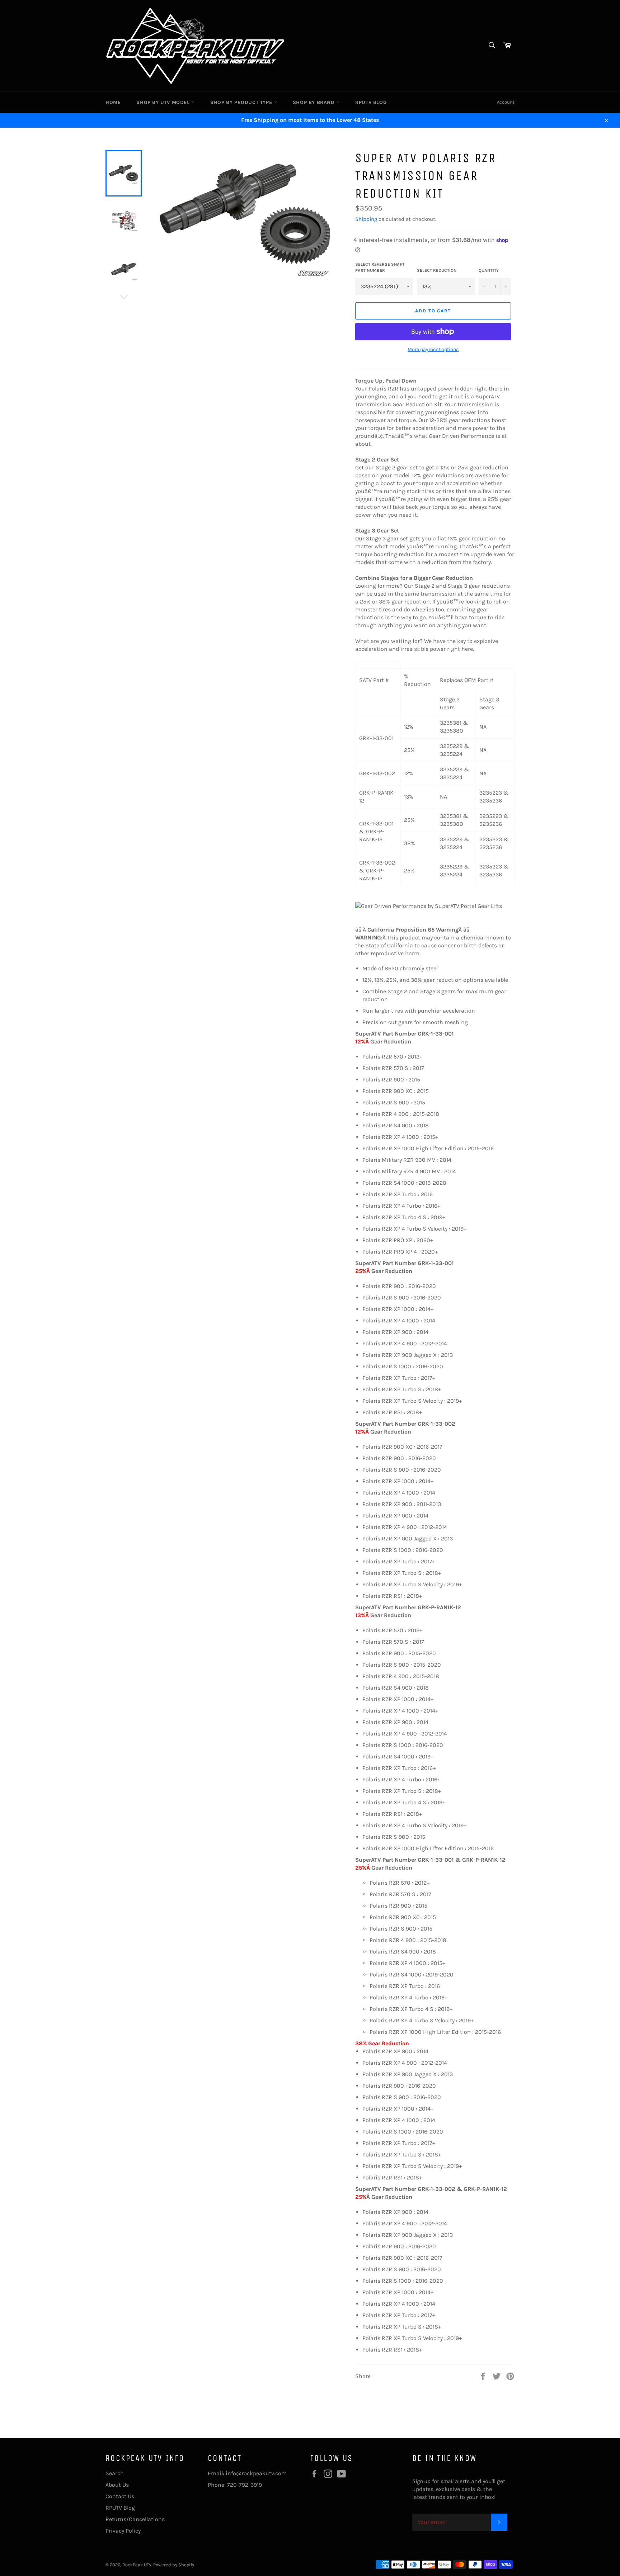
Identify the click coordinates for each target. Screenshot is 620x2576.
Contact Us (120, 2496)
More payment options (433, 349)
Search (115, 2473)
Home (113, 102)
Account (506, 102)
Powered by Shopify (174, 2565)
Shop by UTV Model (164, 102)
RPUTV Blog (371, 102)
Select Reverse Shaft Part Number (380, 267)
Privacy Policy (123, 2531)
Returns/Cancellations (135, 2519)
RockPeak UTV (137, 2565)
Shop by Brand (314, 102)
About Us (117, 2485)
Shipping (366, 219)
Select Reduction (437, 270)
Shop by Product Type (242, 102)
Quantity (489, 270)
